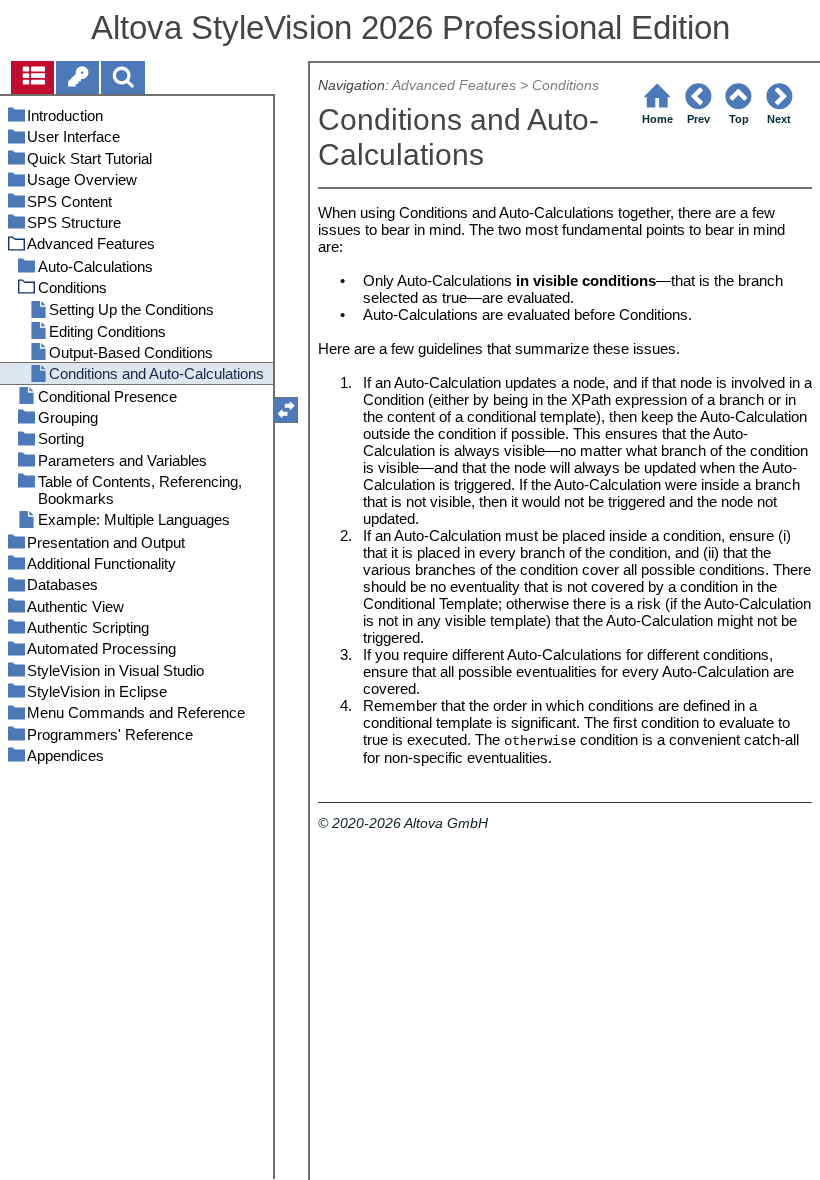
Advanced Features (454, 85)
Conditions (565, 85)
